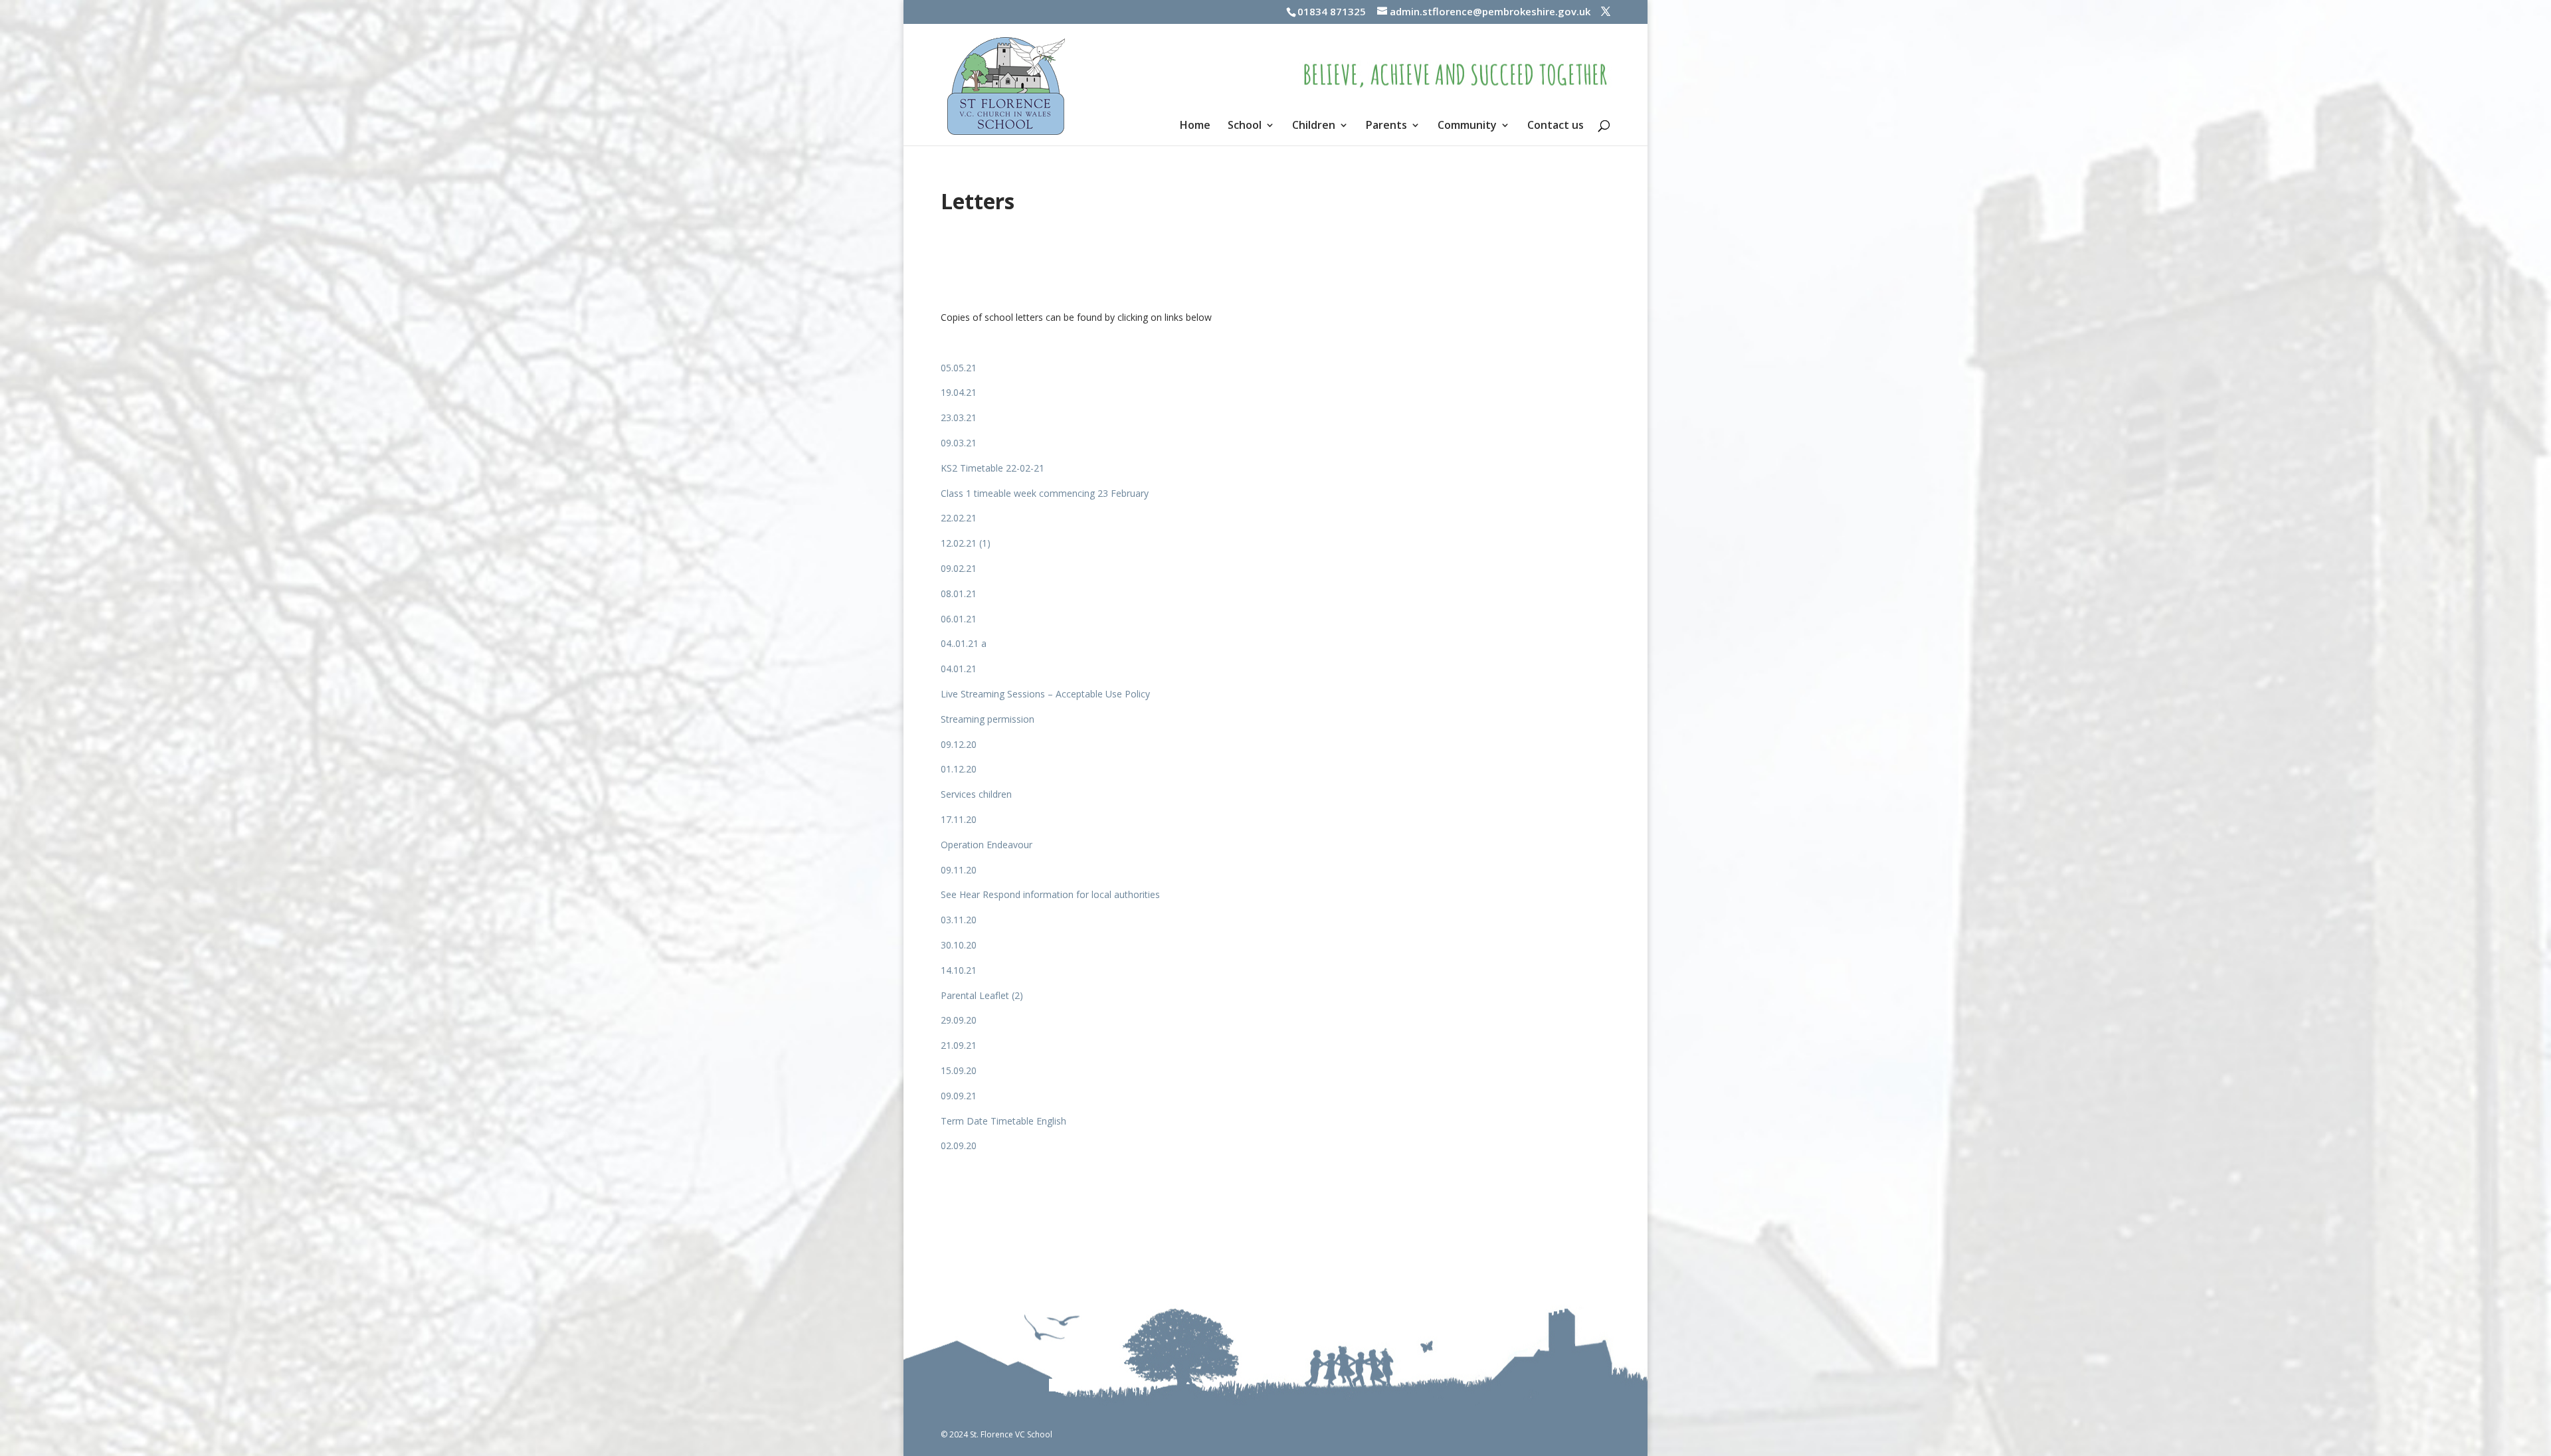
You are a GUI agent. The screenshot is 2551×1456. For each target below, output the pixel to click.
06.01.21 (959, 619)
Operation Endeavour (987, 845)
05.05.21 (959, 368)
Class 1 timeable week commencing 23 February (1045, 493)
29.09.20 (959, 1020)
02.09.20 (959, 1145)
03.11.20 (959, 920)
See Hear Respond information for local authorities (1050, 894)
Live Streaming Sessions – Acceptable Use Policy (1045, 694)
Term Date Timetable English (1003, 1121)
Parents (1386, 126)
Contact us (1556, 126)
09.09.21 (959, 1096)
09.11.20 (959, 870)
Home (1195, 126)
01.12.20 (959, 769)
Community (1467, 126)
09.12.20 (959, 744)
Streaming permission (988, 719)
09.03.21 (959, 443)
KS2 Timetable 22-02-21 (992, 468)
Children (1314, 126)
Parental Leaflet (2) (982, 995)
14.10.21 (959, 970)
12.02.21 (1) (966, 543)
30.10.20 (959, 945)
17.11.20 (959, 819)
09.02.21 (959, 568)
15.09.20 (959, 1070)
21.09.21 (959, 1045)
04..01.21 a (964, 643)
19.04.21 (959, 392)
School (1245, 126)
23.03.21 (959, 417)
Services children (976, 794)
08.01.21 (959, 593)
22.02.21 (959, 518)
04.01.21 (959, 669)
